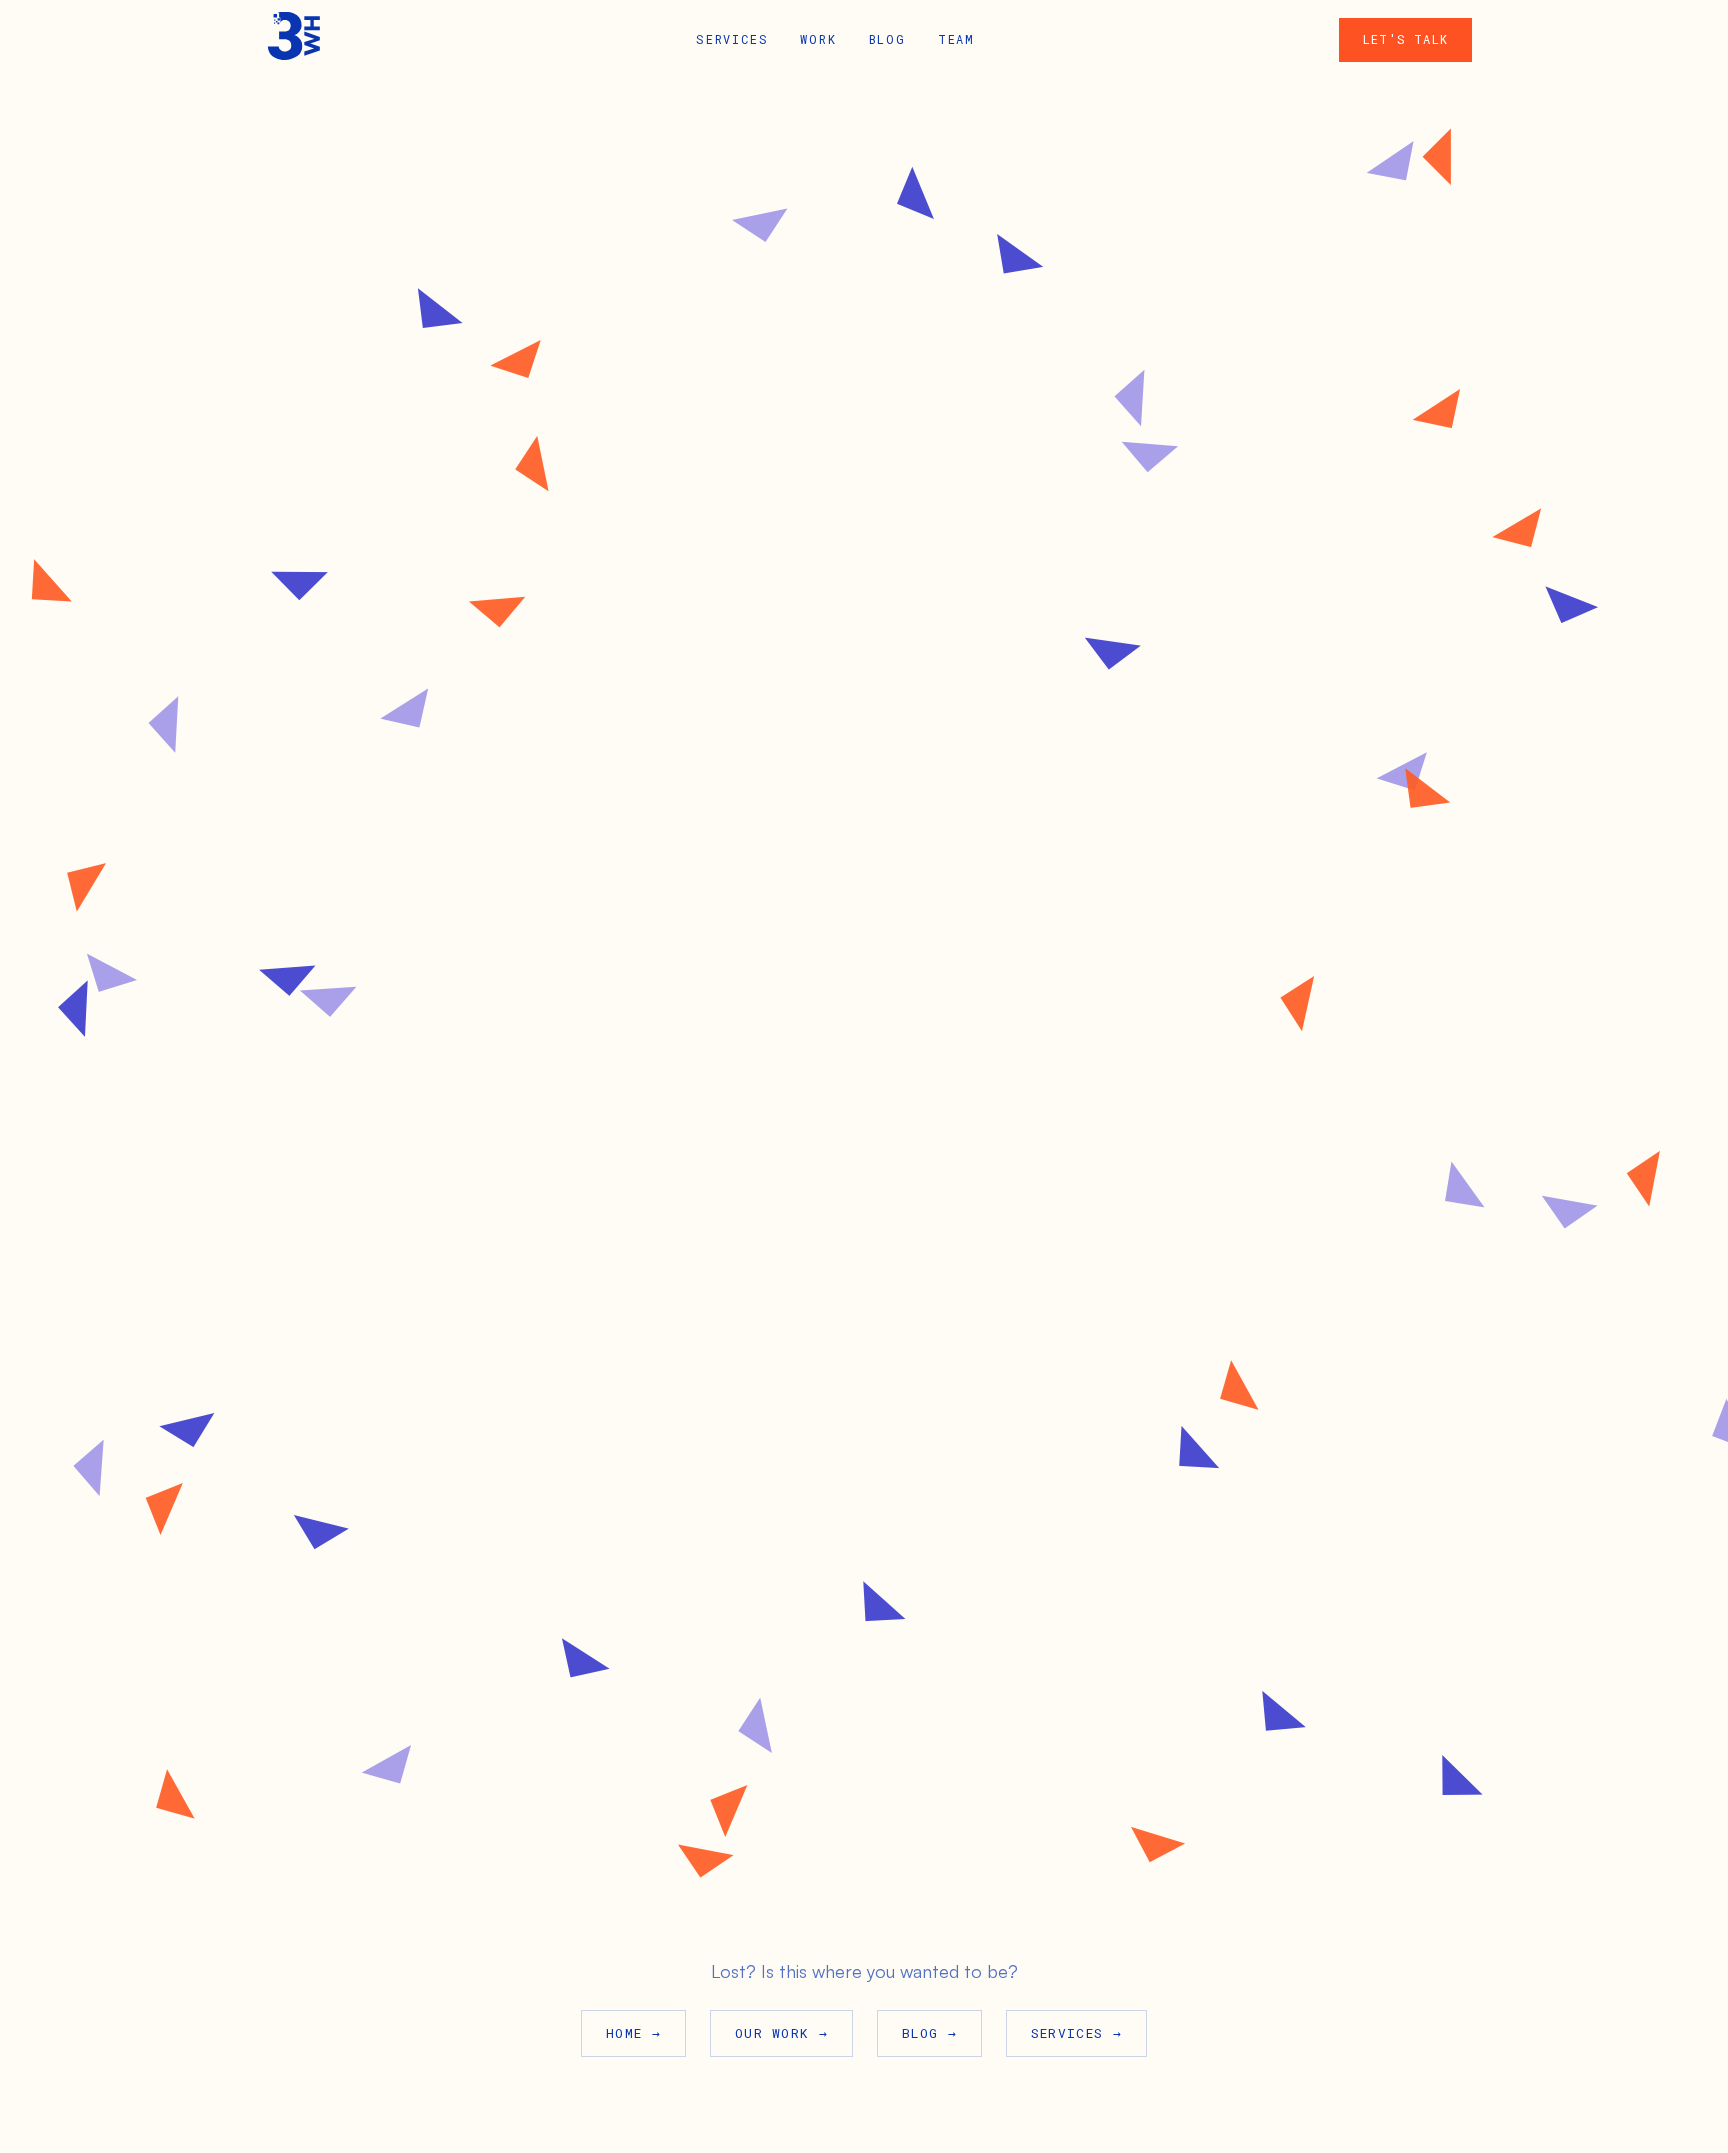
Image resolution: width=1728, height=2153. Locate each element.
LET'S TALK (1405, 39)
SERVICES (732, 39)
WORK (818, 39)
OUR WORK (781, 2033)
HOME (633, 2033)
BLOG (887, 39)
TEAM (956, 39)
